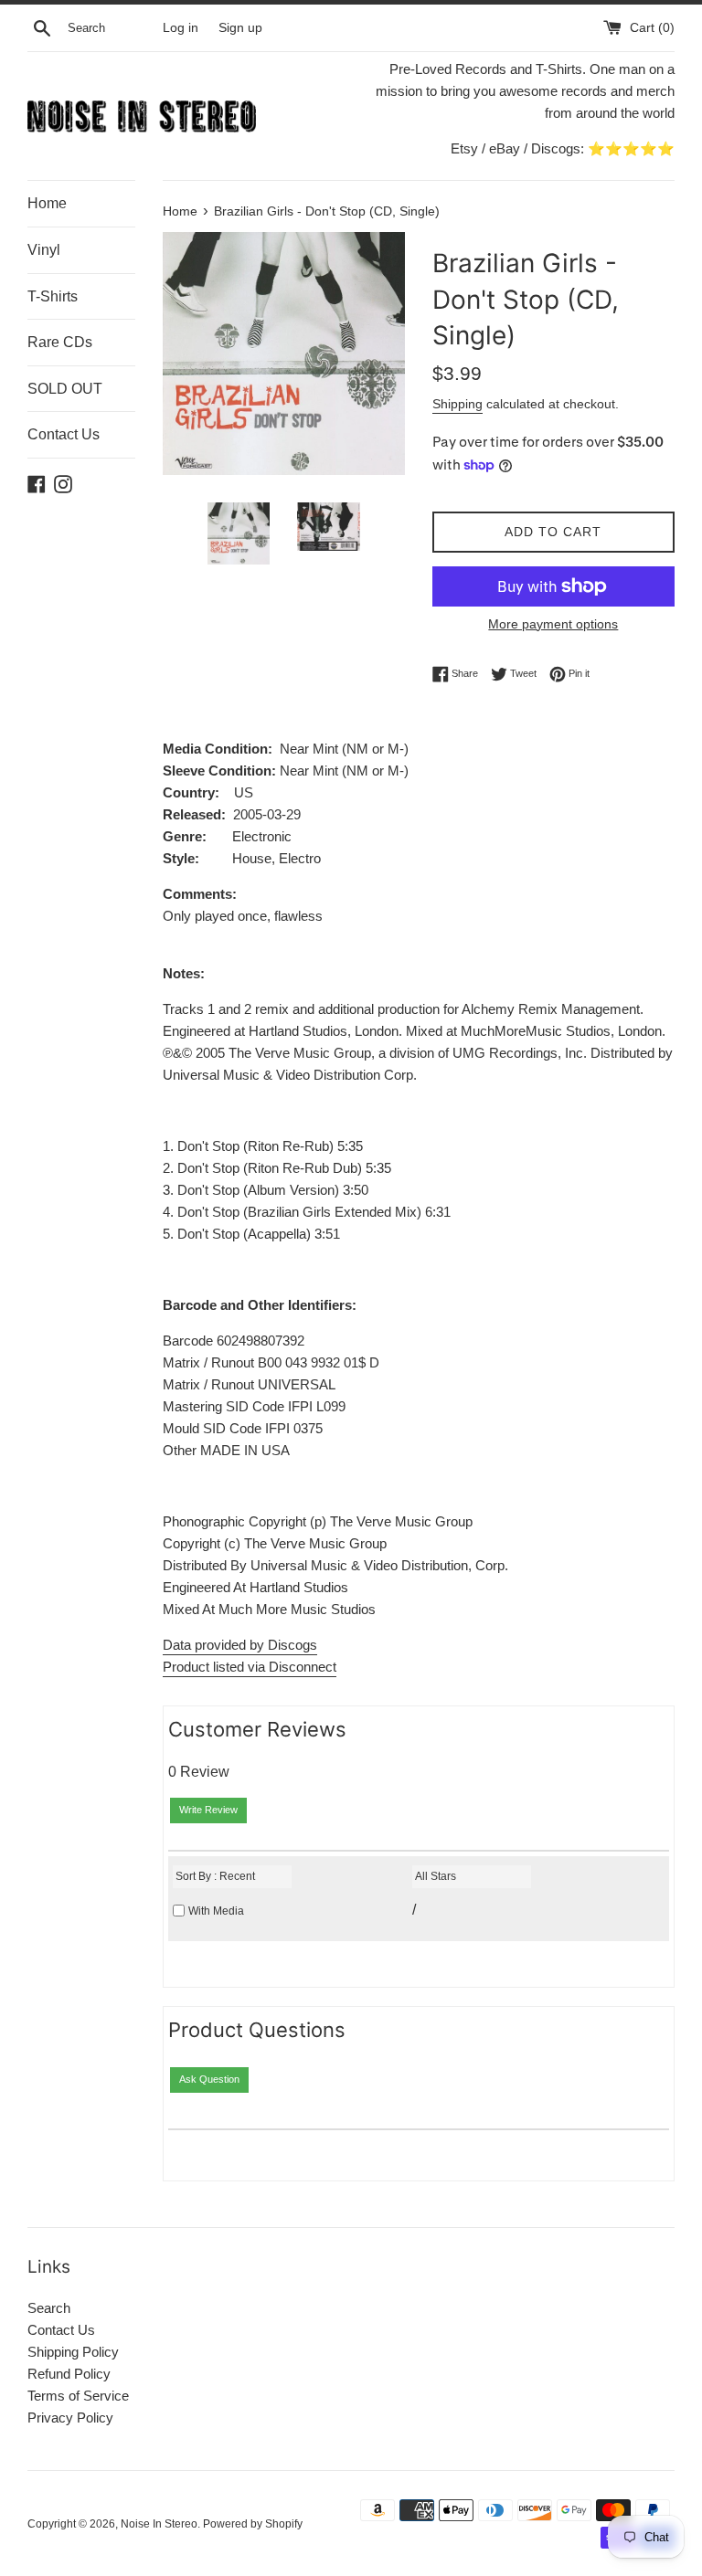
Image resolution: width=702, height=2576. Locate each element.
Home (47, 203)
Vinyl (44, 250)
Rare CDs (60, 342)
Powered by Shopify (253, 2524)
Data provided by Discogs (240, 1645)
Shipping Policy (73, 2352)
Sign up (240, 28)
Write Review (208, 1810)
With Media (216, 1911)
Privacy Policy (70, 2418)
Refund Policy (69, 2374)
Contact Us (64, 434)
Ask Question (209, 2079)
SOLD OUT (65, 389)
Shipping (457, 404)
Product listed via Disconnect (250, 1667)
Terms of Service (78, 2396)
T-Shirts (53, 296)
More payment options (553, 624)
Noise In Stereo (159, 2524)
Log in (181, 28)
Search (49, 2308)
